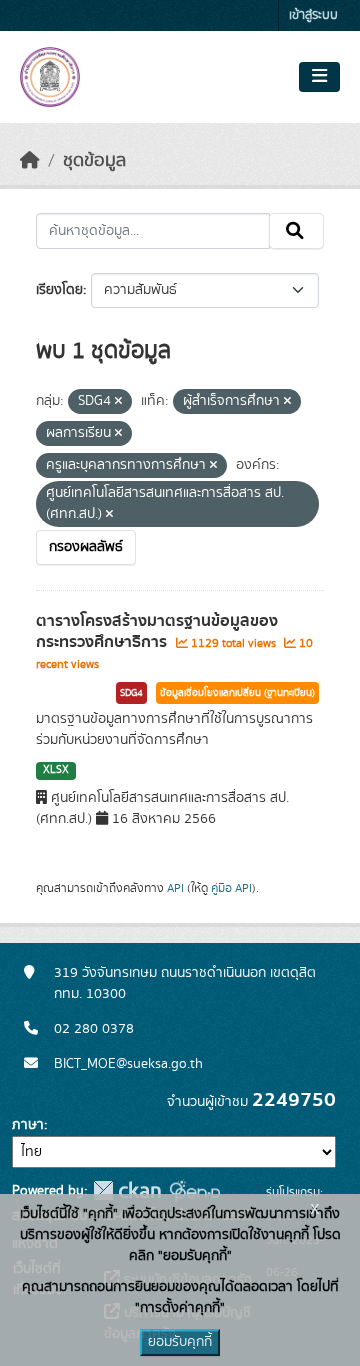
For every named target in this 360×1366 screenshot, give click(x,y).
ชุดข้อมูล (94, 161)
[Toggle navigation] (319, 77)
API (175, 888)
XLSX (56, 770)
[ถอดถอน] (118, 402)
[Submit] (296, 231)
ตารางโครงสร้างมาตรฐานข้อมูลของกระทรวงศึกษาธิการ (157, 631)
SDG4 (131, 693)
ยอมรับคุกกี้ (180, 1342)
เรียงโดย (59, 290)
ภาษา (28, 1125)
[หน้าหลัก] (30, 161)
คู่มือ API (231, 888)
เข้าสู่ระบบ (313, 15)
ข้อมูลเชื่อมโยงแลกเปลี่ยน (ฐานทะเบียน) (237, 693)
